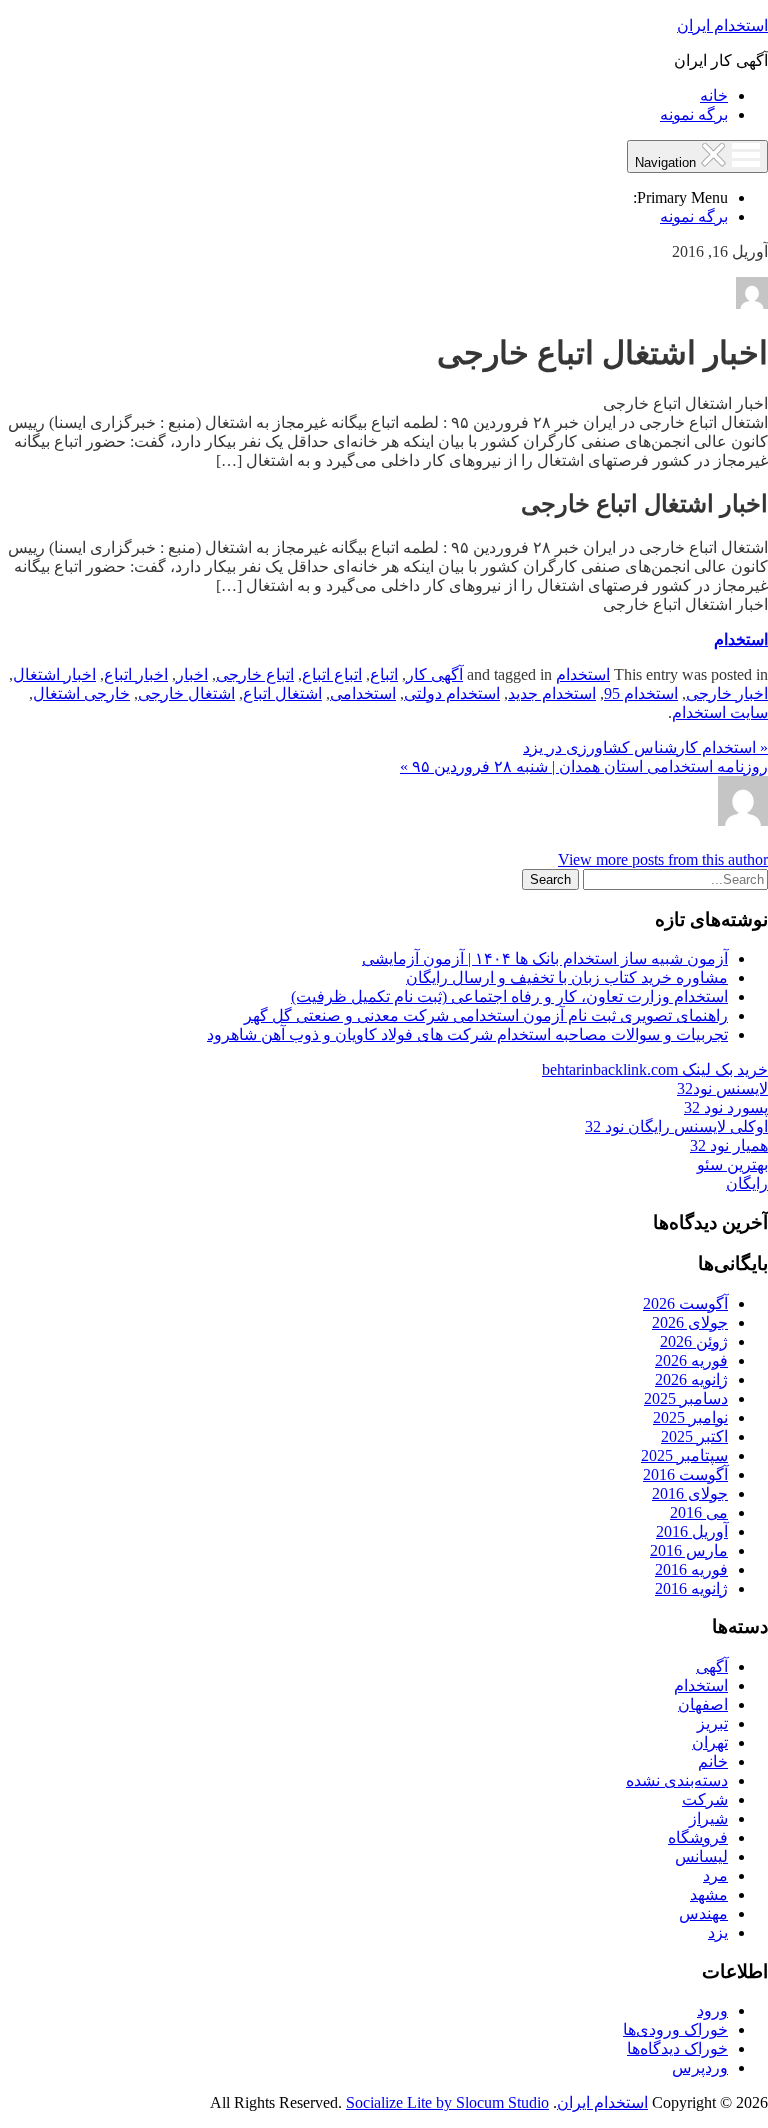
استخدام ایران (722, 25)
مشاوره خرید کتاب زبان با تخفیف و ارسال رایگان (567, 977)
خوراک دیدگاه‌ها (677, 2048)
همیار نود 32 (729, 1145)
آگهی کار (434, 674)
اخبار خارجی (727, 693)
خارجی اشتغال (81, 693)
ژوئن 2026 (694, 1341)
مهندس (703, 1913)
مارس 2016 (689, 1550)
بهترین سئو (732, 1164)
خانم (713, 1761)
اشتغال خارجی (186, 693)
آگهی (712, 1666)
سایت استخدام (720, 712)
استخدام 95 (641, 693)
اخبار (192, 674)
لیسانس (701, 1856)
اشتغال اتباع (282, 693)
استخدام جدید (552, 693)
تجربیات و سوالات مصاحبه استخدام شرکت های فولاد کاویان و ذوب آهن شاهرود (467, 1034)
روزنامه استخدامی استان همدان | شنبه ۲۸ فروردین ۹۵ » (584, 766)
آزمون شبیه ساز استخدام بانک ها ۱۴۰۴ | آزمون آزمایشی (545, 958)
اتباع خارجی (255, 674)
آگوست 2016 (685, 1474)
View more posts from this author (663, 859)
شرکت (705, 1799)
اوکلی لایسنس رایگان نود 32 (676, 1126)
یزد (718, 1932)
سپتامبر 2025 (684, 1455)
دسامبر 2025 (686, 1398)
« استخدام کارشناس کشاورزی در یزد (645, 747)
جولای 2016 (690, 1493)
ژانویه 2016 (691, 1588)
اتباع (384, 674)
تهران (710, 1742)
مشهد (709, 1894)
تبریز (712, 1723)
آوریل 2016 (692, 1531)
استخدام (741, 639)
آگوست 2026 (685, 1303)
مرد (715, 1875)
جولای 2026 (690, 1322)
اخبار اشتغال (54, 674)
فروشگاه (698, 1837)
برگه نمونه (694, 114)
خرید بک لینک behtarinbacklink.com (655, 1069)
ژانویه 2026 (691, 1379)
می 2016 (699, 1512)
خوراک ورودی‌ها (675, 2029)
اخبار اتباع (136, 674)
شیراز (708, 1818)
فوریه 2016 (691, 1569)
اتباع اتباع (332, 674)
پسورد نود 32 (726, 1107)
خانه (714, 95)
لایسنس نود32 (722, 1088)
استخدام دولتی (452, 693)
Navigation (667, 162)
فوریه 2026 (691, 1360)
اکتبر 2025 (694, 1436)
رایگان (747, 1183)
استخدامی (363, 693)
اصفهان (703, 1704)
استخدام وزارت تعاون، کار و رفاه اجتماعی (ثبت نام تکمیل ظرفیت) (509, 996)
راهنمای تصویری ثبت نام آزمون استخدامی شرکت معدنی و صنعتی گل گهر (486, 1015)
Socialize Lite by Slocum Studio (447, 2102)
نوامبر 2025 (690, 1417)
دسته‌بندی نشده (677, 1780)
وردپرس (700, 2067)
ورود (712, 2010)
